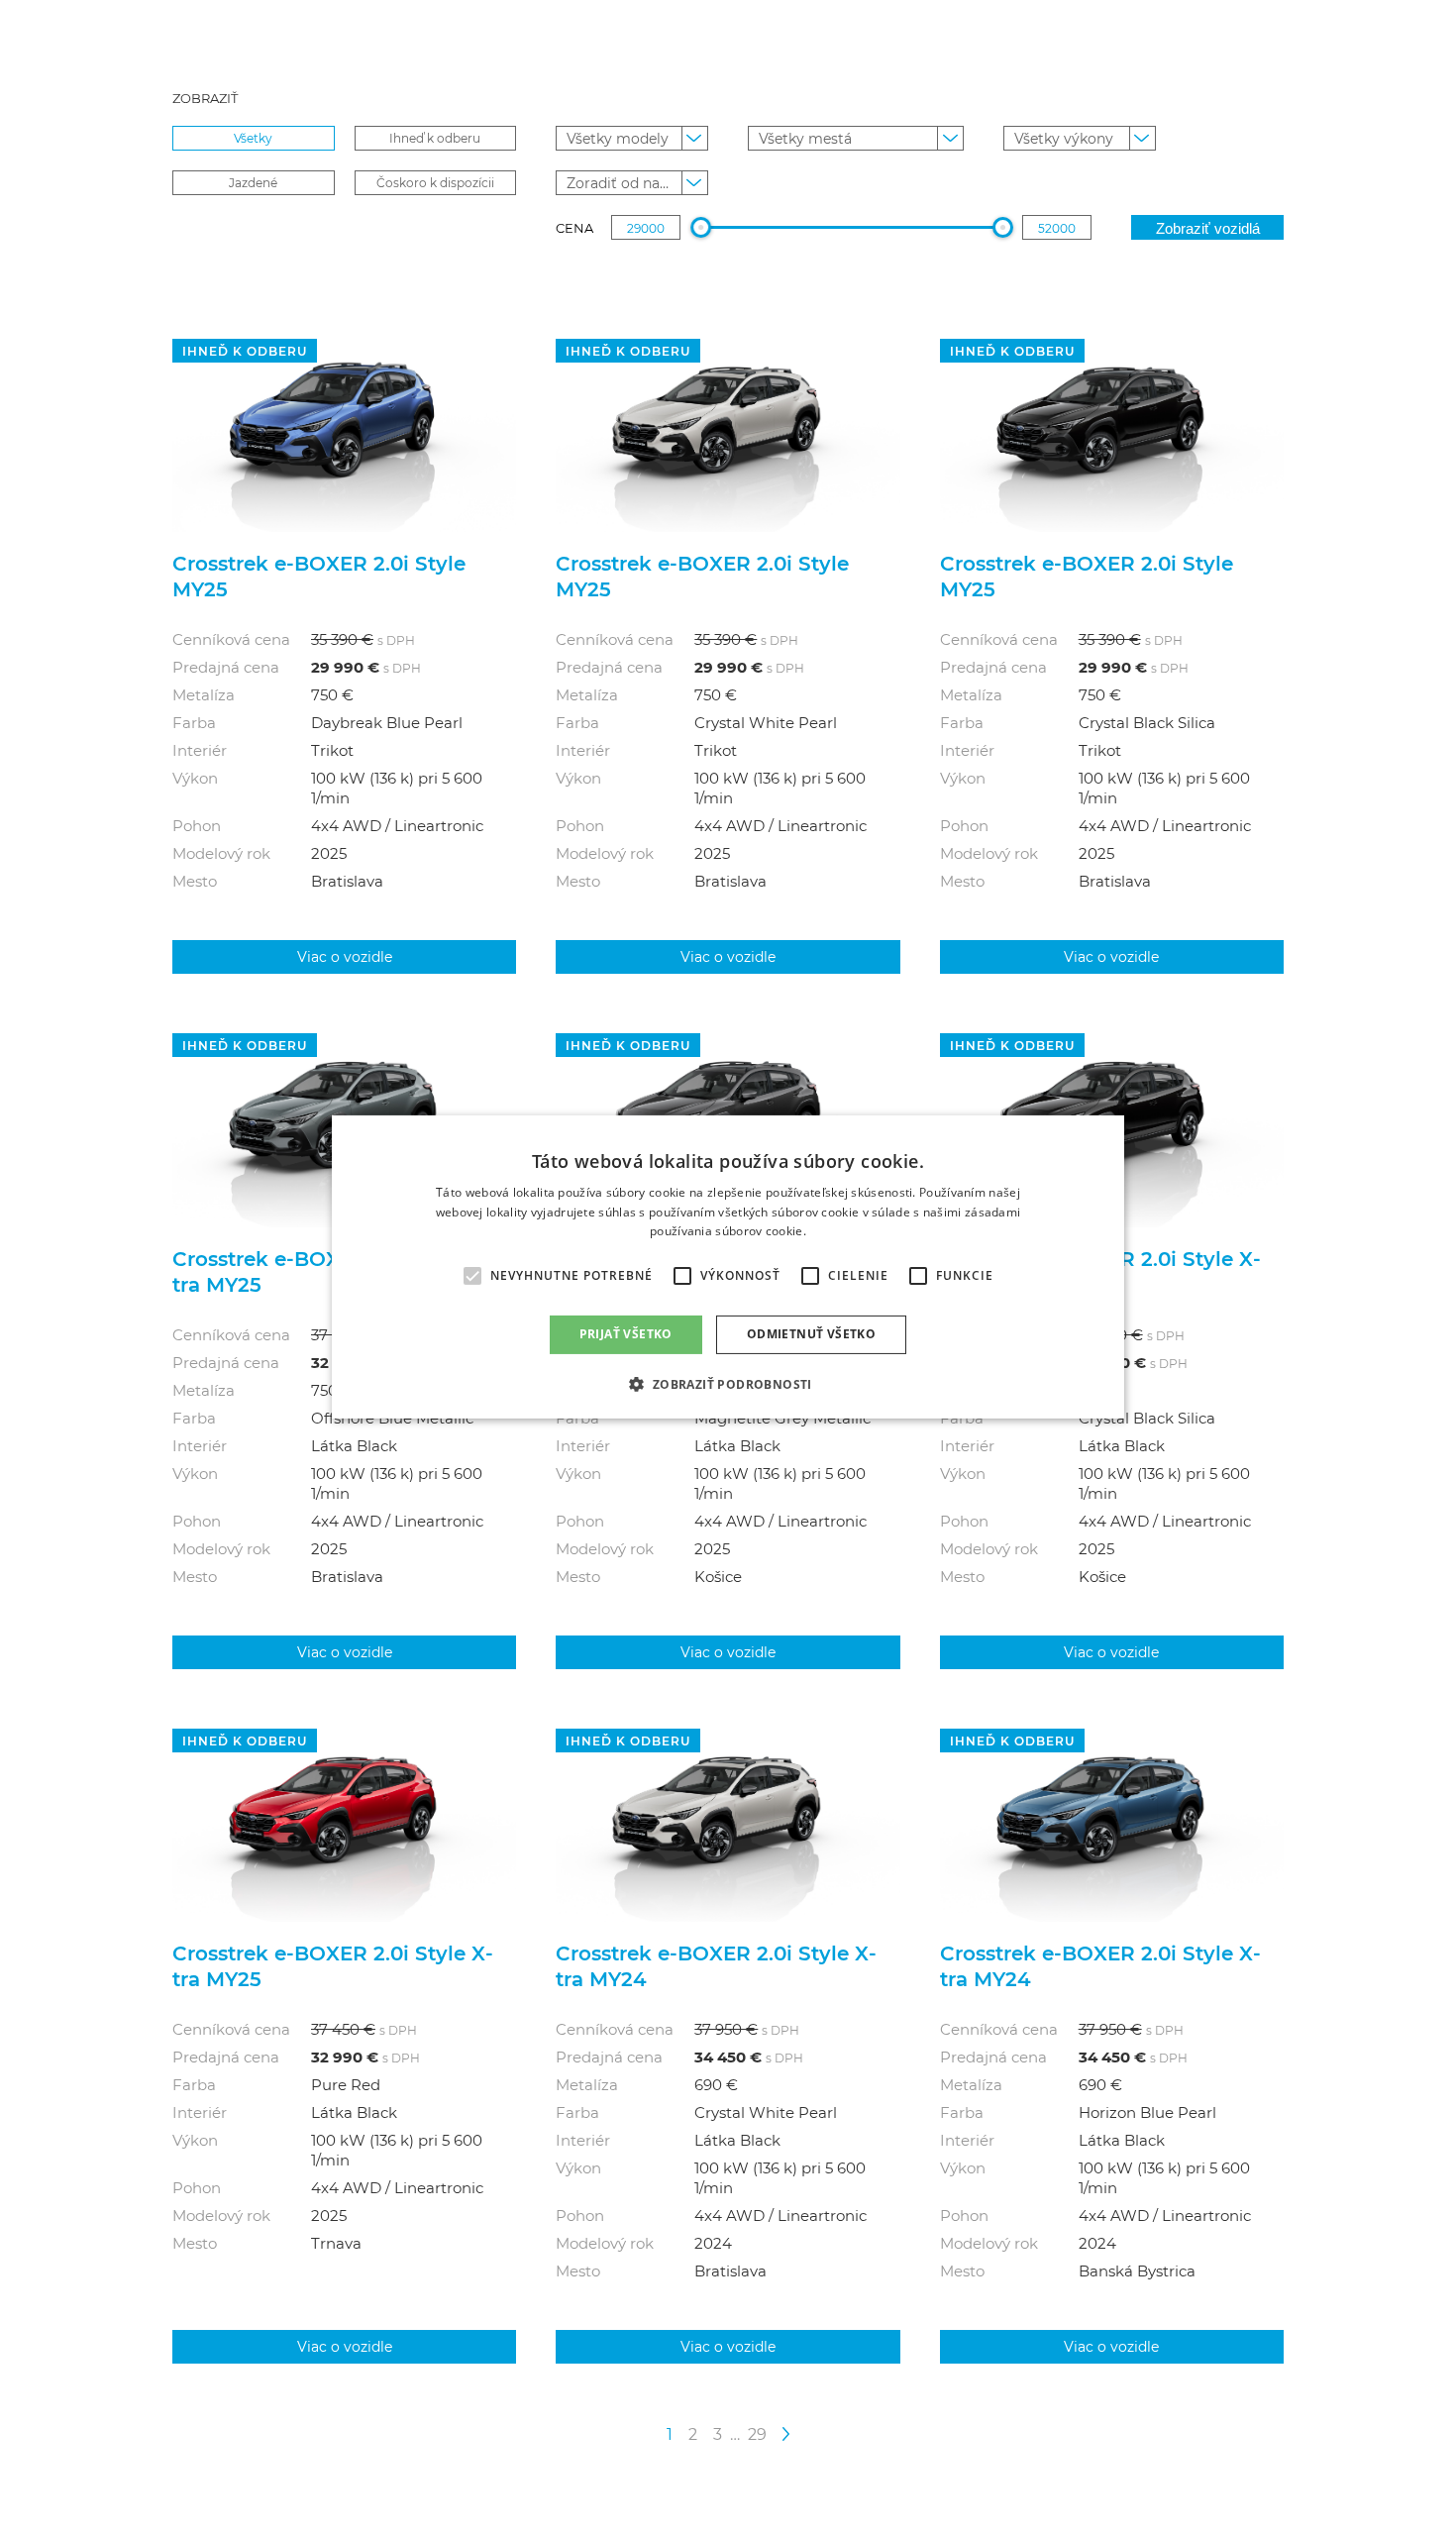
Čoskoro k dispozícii (435, 182)
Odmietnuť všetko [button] (811, 1334)
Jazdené (253, 182)
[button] (728, 1384)
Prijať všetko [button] (626, 1334)
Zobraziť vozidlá (1208, 228)
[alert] (728, 1266)
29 (757, 2433)
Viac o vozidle (345, 956)
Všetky (253, 138)
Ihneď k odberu (435, 138)
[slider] (701, 227)
